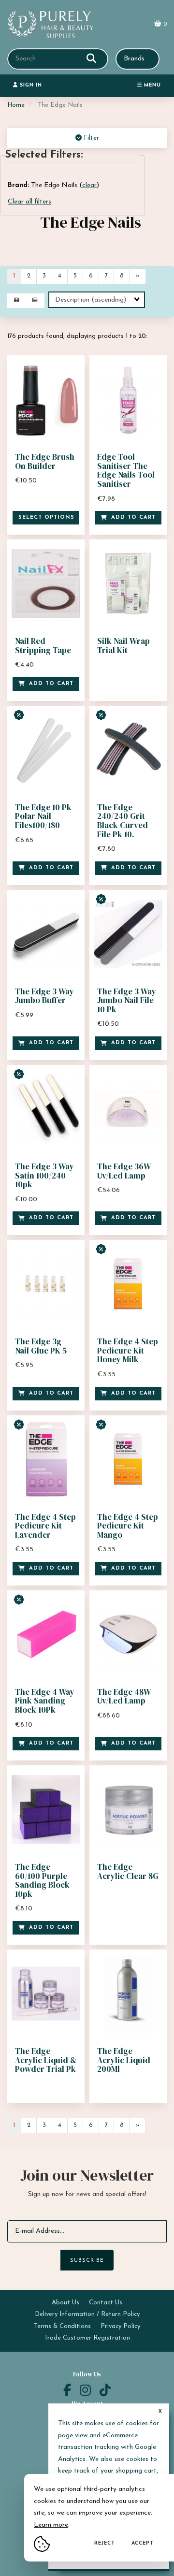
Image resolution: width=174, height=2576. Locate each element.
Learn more (51, 2525)
